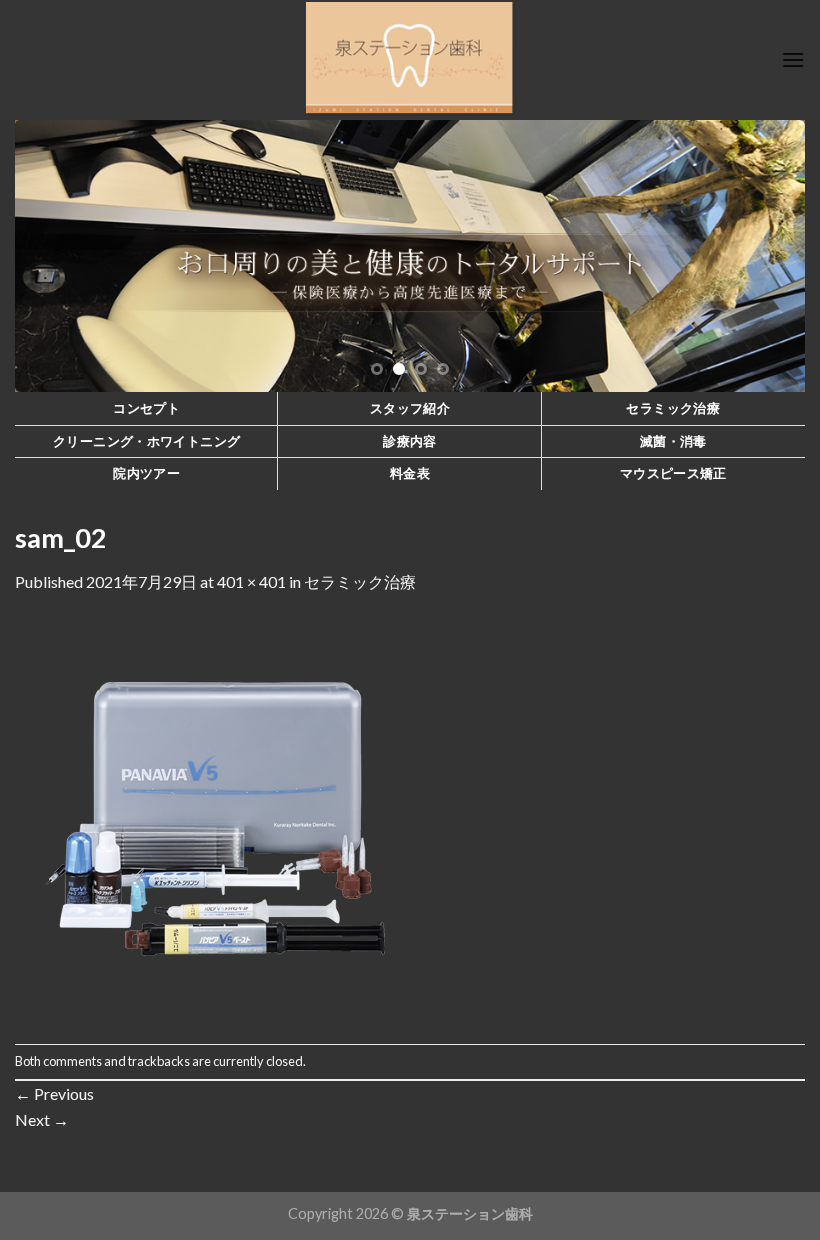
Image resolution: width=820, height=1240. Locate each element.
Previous (54, 1093)
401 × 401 (251, 581)
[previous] (56, 255)
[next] (764, 255)
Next (42, 1119)
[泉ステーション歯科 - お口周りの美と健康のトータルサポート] (410, 59)
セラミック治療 (360, 581)
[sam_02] (215, 816)
